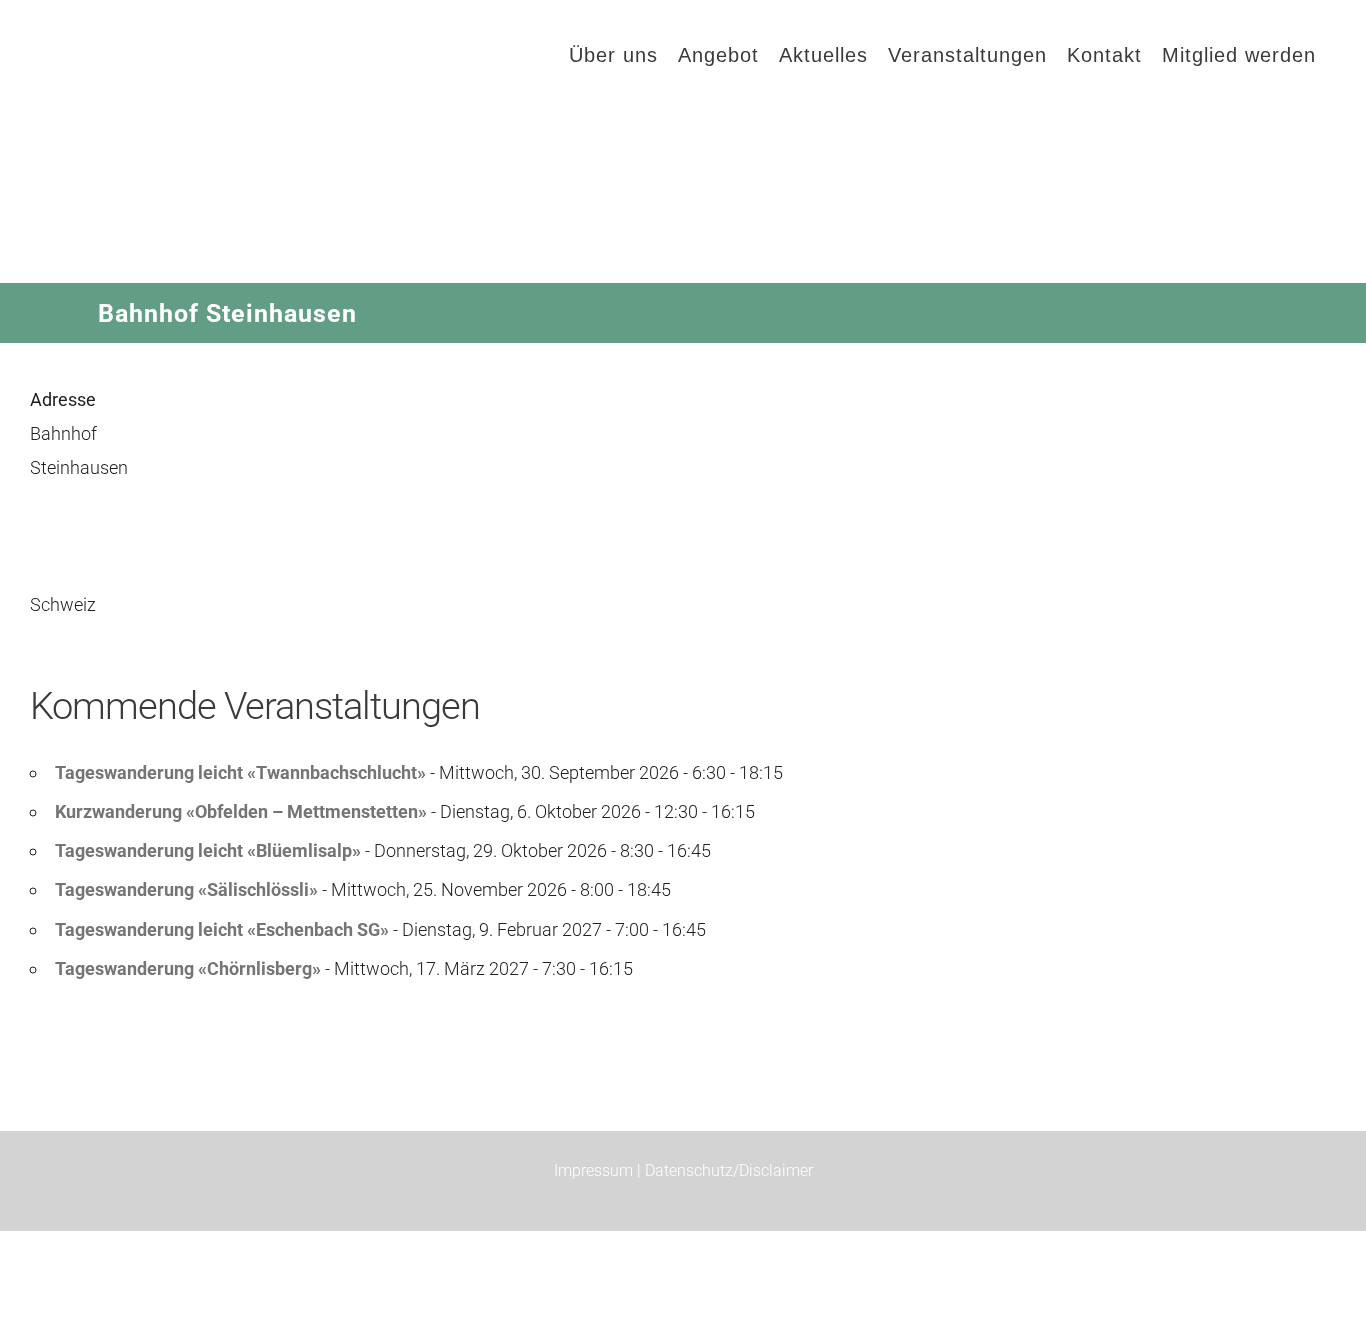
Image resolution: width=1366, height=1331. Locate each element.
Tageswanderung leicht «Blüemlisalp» (208, 850)
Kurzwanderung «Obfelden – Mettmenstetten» (241, 811)
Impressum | (599, 1170)
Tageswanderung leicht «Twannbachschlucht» (240, 772)
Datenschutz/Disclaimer (729, 1170)
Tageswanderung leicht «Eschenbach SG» (222, 929)
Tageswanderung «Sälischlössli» (186, 889)
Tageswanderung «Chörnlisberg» (188, 968)
